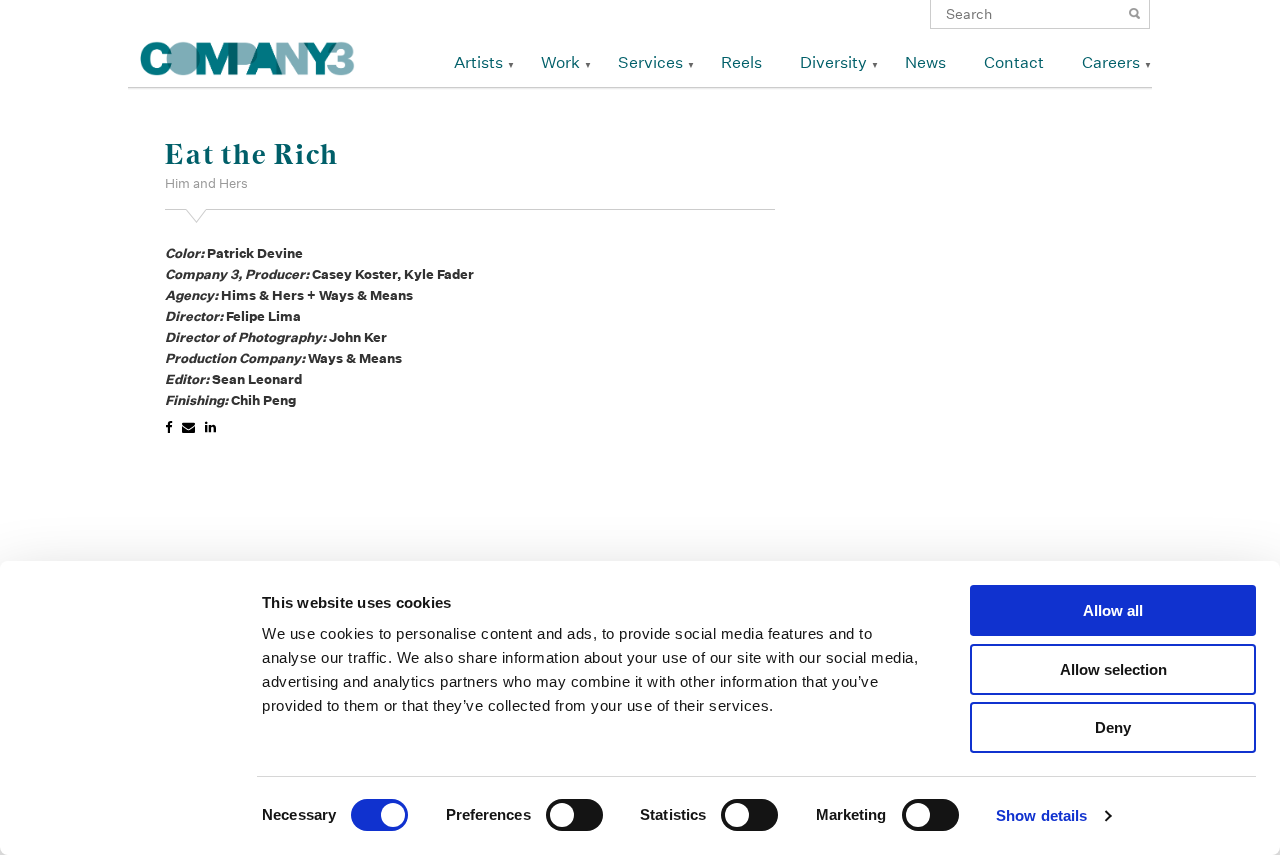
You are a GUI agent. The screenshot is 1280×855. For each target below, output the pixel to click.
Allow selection (1113, 669)
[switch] (574, 815)
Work (560, 62)
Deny (1113, 727)
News (925, 62)
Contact (1014, 62)
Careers (1111, 62)
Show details (1041, 815)
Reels (741, 62)
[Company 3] (247, 55)
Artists (478, 62)
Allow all (1113, 610)
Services (650, 62)
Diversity (833, 62)
